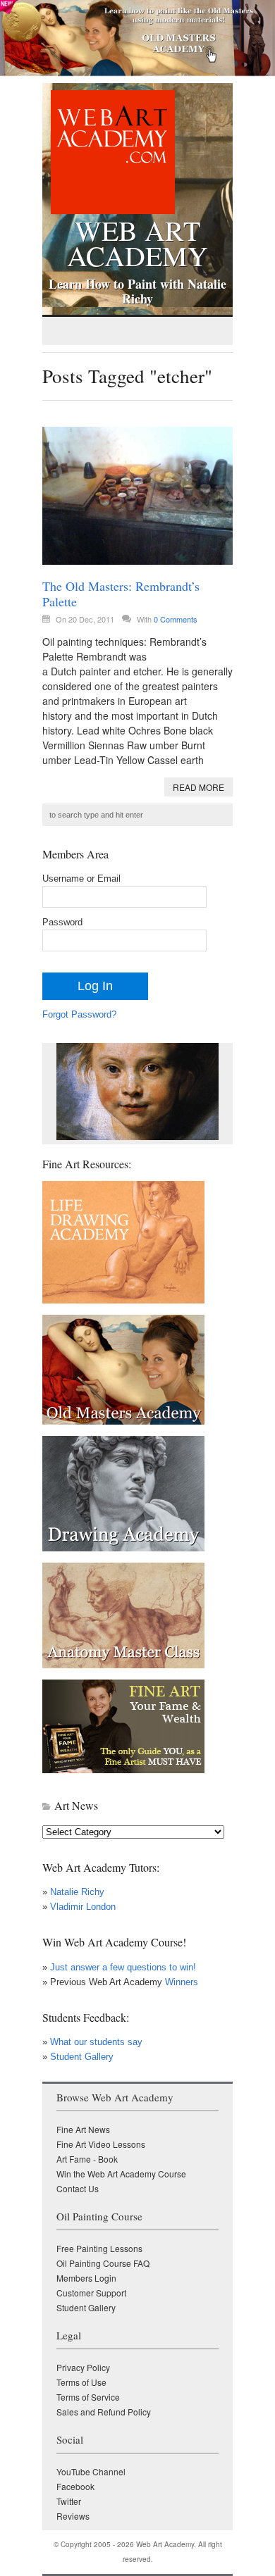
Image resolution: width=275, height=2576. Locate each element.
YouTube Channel (91, 2471)
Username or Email (81, 879)
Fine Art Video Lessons (101, 2144)
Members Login (86, 2278)
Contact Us (78, 2188)
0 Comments (176, 619)
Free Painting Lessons (99, 2248)
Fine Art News (83, 2129)
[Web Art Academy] (109, 210)
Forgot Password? (79, 1014)
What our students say (96, 2042)
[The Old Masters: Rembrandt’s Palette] (137, 496)
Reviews (73, 2516)
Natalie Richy (77, 1892)
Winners (180, 1982)
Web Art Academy (137, 240)
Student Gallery (82, 2057)
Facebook (75, 2486)
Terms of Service (88, 2397)
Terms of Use (81, 2382)
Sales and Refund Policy (104, 2412)
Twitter (69, 2501)
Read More (198, 787)
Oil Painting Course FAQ (103, 2263)
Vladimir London (83, 1907)
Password (62, 922)
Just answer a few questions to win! (123, 1967)
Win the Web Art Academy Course (121, 2174)
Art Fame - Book (87, 2159)
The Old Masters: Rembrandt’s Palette (121, 594)
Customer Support (91, 2293)
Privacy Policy (83, 2367)
